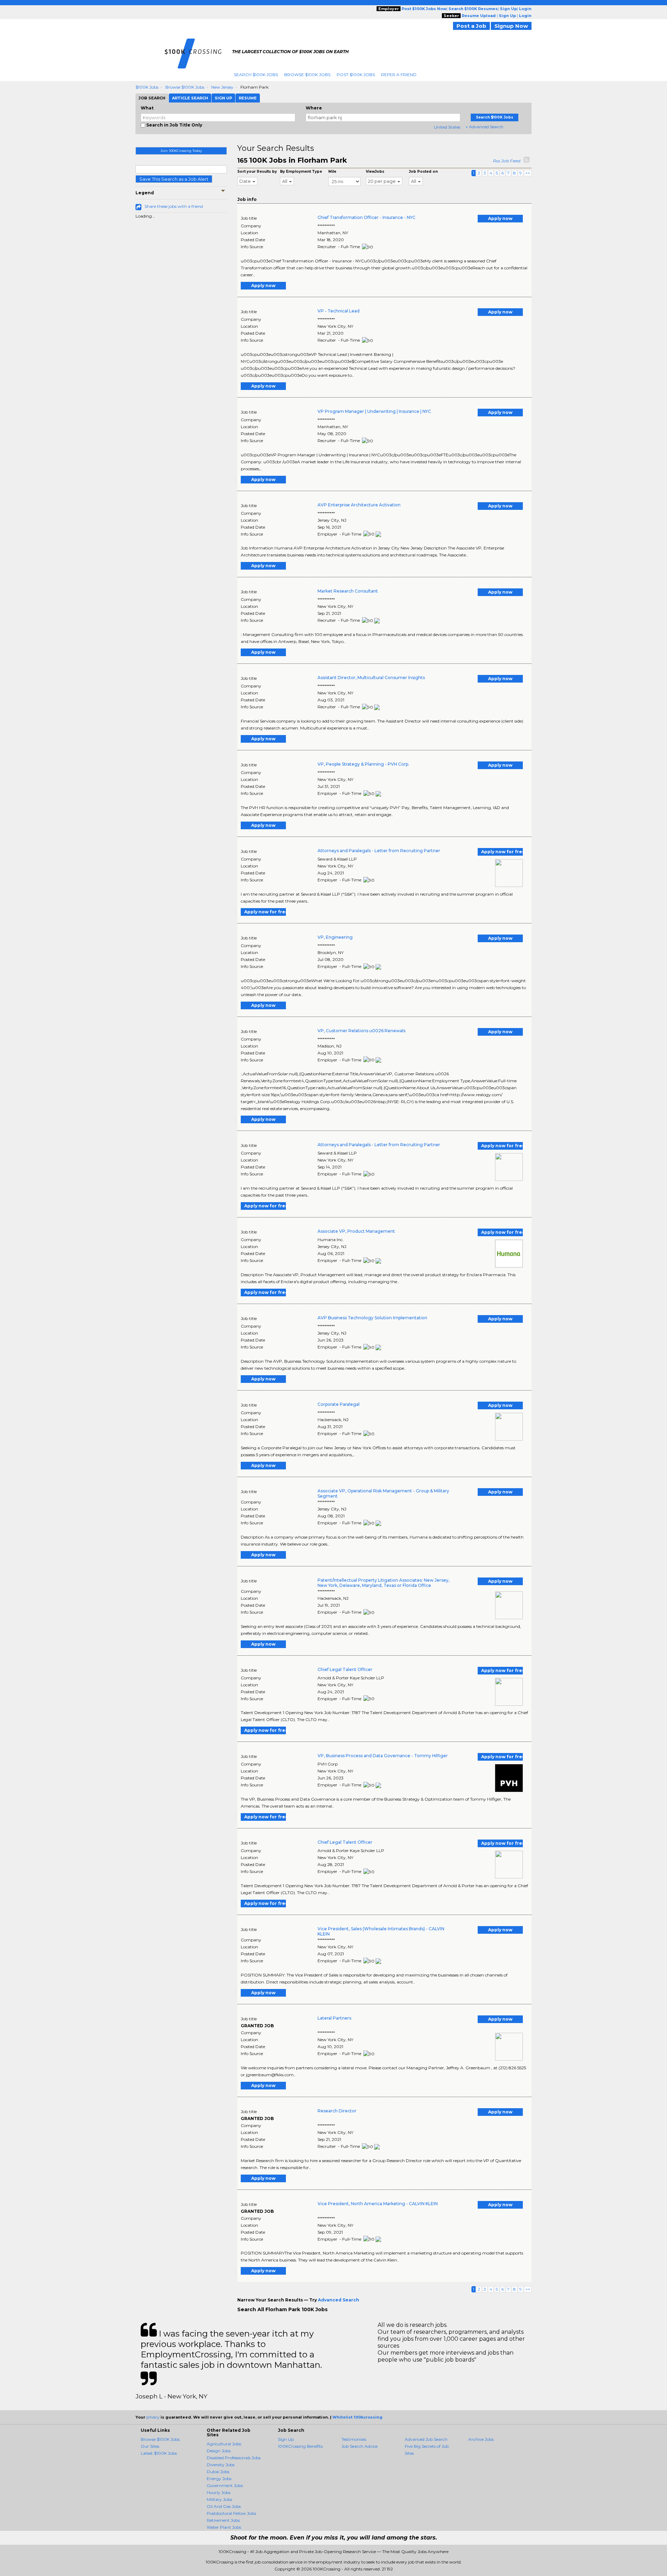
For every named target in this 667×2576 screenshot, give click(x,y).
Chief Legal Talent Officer (345, 1669)
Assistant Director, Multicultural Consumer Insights (371, 678)
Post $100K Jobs (356, 75)
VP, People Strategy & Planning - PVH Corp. (363, 764)
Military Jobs (219, 2499)
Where (314, 108)
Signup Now (511, 26)
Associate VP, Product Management (356, 1231)
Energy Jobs (219, 2479)
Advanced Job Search (426, 2439)
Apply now (500, 218)
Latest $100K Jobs (159, 2453)
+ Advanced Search (484, 127)
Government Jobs (225, 2485)
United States (447, 127)
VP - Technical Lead (339, 311)
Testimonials (354, 2439)
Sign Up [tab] (223, 98)
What (147, 108)
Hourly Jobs (219, 2492)
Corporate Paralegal (339, 1404)
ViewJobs (375, 172)
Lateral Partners (334, 2018)
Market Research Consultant (348, 591)
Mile (332, 172)
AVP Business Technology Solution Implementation (372, 1318)
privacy (153, 2417)
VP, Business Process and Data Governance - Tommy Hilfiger (383, 1756)
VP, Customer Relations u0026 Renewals (361, 1031)
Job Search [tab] (152, 98)
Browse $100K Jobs (307, 75)
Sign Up (286, 2439)
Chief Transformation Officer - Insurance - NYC (367, 217)
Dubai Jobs (218, 2472)
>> (528, 173)
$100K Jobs (147, 87)
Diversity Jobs (221, 2465)
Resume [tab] (248, 98)
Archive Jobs (481, 2439)
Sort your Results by (257, 172)
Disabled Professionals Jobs (234, 2458)
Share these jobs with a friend (174, 206)
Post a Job (471, 26)
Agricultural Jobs (224, 2444)
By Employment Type (301, 172)
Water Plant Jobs (224, 2527)
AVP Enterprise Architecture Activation (359, 505)
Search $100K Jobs (256, 75)
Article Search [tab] (190, 98)
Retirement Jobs (223, 2520)
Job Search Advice (360, 2446)
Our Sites (150, 2446)
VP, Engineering (335, 937)
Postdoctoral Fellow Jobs (231, 2513)
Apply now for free (502, 852)
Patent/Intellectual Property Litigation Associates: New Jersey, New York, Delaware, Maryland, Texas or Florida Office (384, 1583)
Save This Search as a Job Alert (174, 179)
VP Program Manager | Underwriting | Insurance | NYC (374, 411)
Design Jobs (219, 2451)
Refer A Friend (399, 75)
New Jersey (222, 87)
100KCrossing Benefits (300, 2446)
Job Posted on (423, 172)
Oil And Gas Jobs (224, 2506)
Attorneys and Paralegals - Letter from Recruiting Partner (379, 851)
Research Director (337, 2111)
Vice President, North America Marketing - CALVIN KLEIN (378, 2204)
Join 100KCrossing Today (181, 151)
